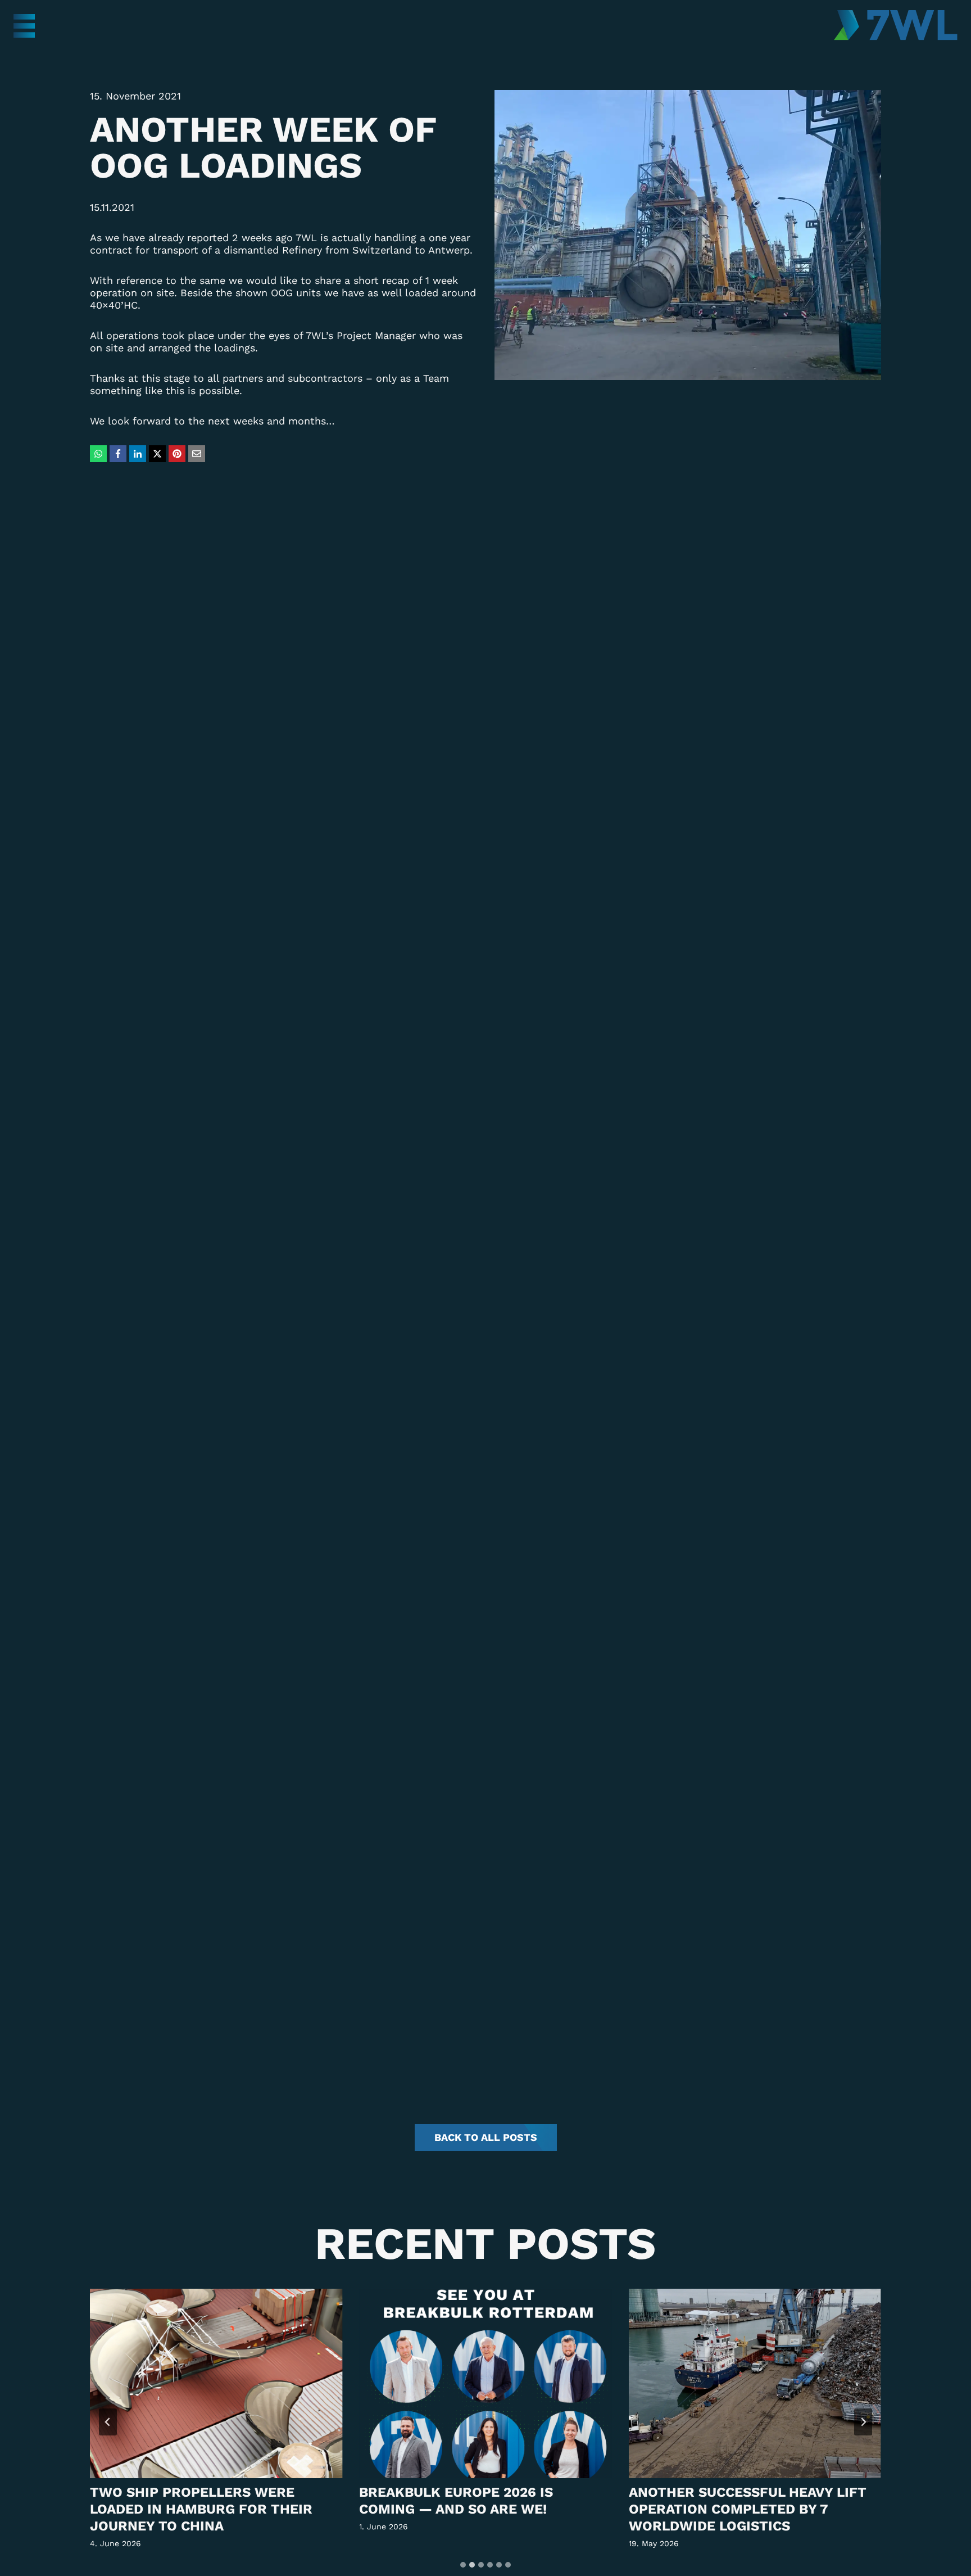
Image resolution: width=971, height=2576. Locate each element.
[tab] (463, 2565)
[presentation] (216, 2383)
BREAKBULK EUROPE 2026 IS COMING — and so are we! (456, 2501)
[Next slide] (863, 2422)
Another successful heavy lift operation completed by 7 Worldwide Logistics (748, 2509)
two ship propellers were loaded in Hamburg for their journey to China (201, 2509)
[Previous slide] (108, 2422)
